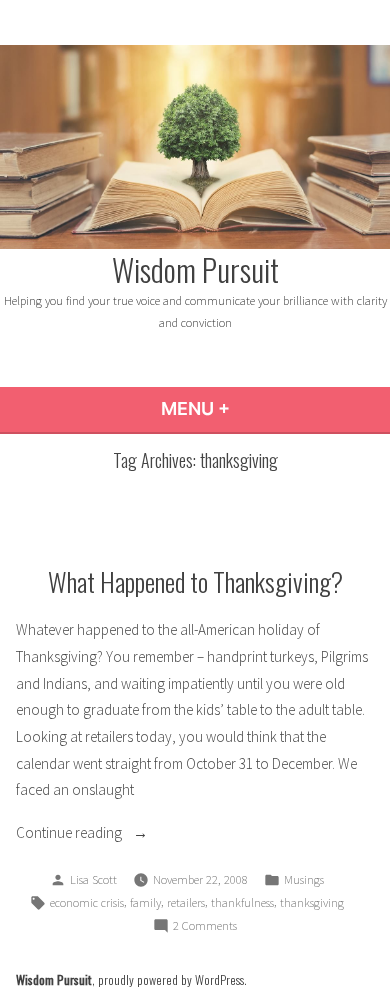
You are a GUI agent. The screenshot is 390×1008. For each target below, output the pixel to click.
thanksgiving (312, 902)
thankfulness (242, 902)
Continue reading (116, 834)
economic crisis (87, 902)
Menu (249, 408)
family (145, 902)
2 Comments (205, 927)
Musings (304, 879)
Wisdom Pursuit (195, 269)
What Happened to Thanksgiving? (195, 581)
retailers (186, 902)
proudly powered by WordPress (171, 979)
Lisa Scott (93, 879)
